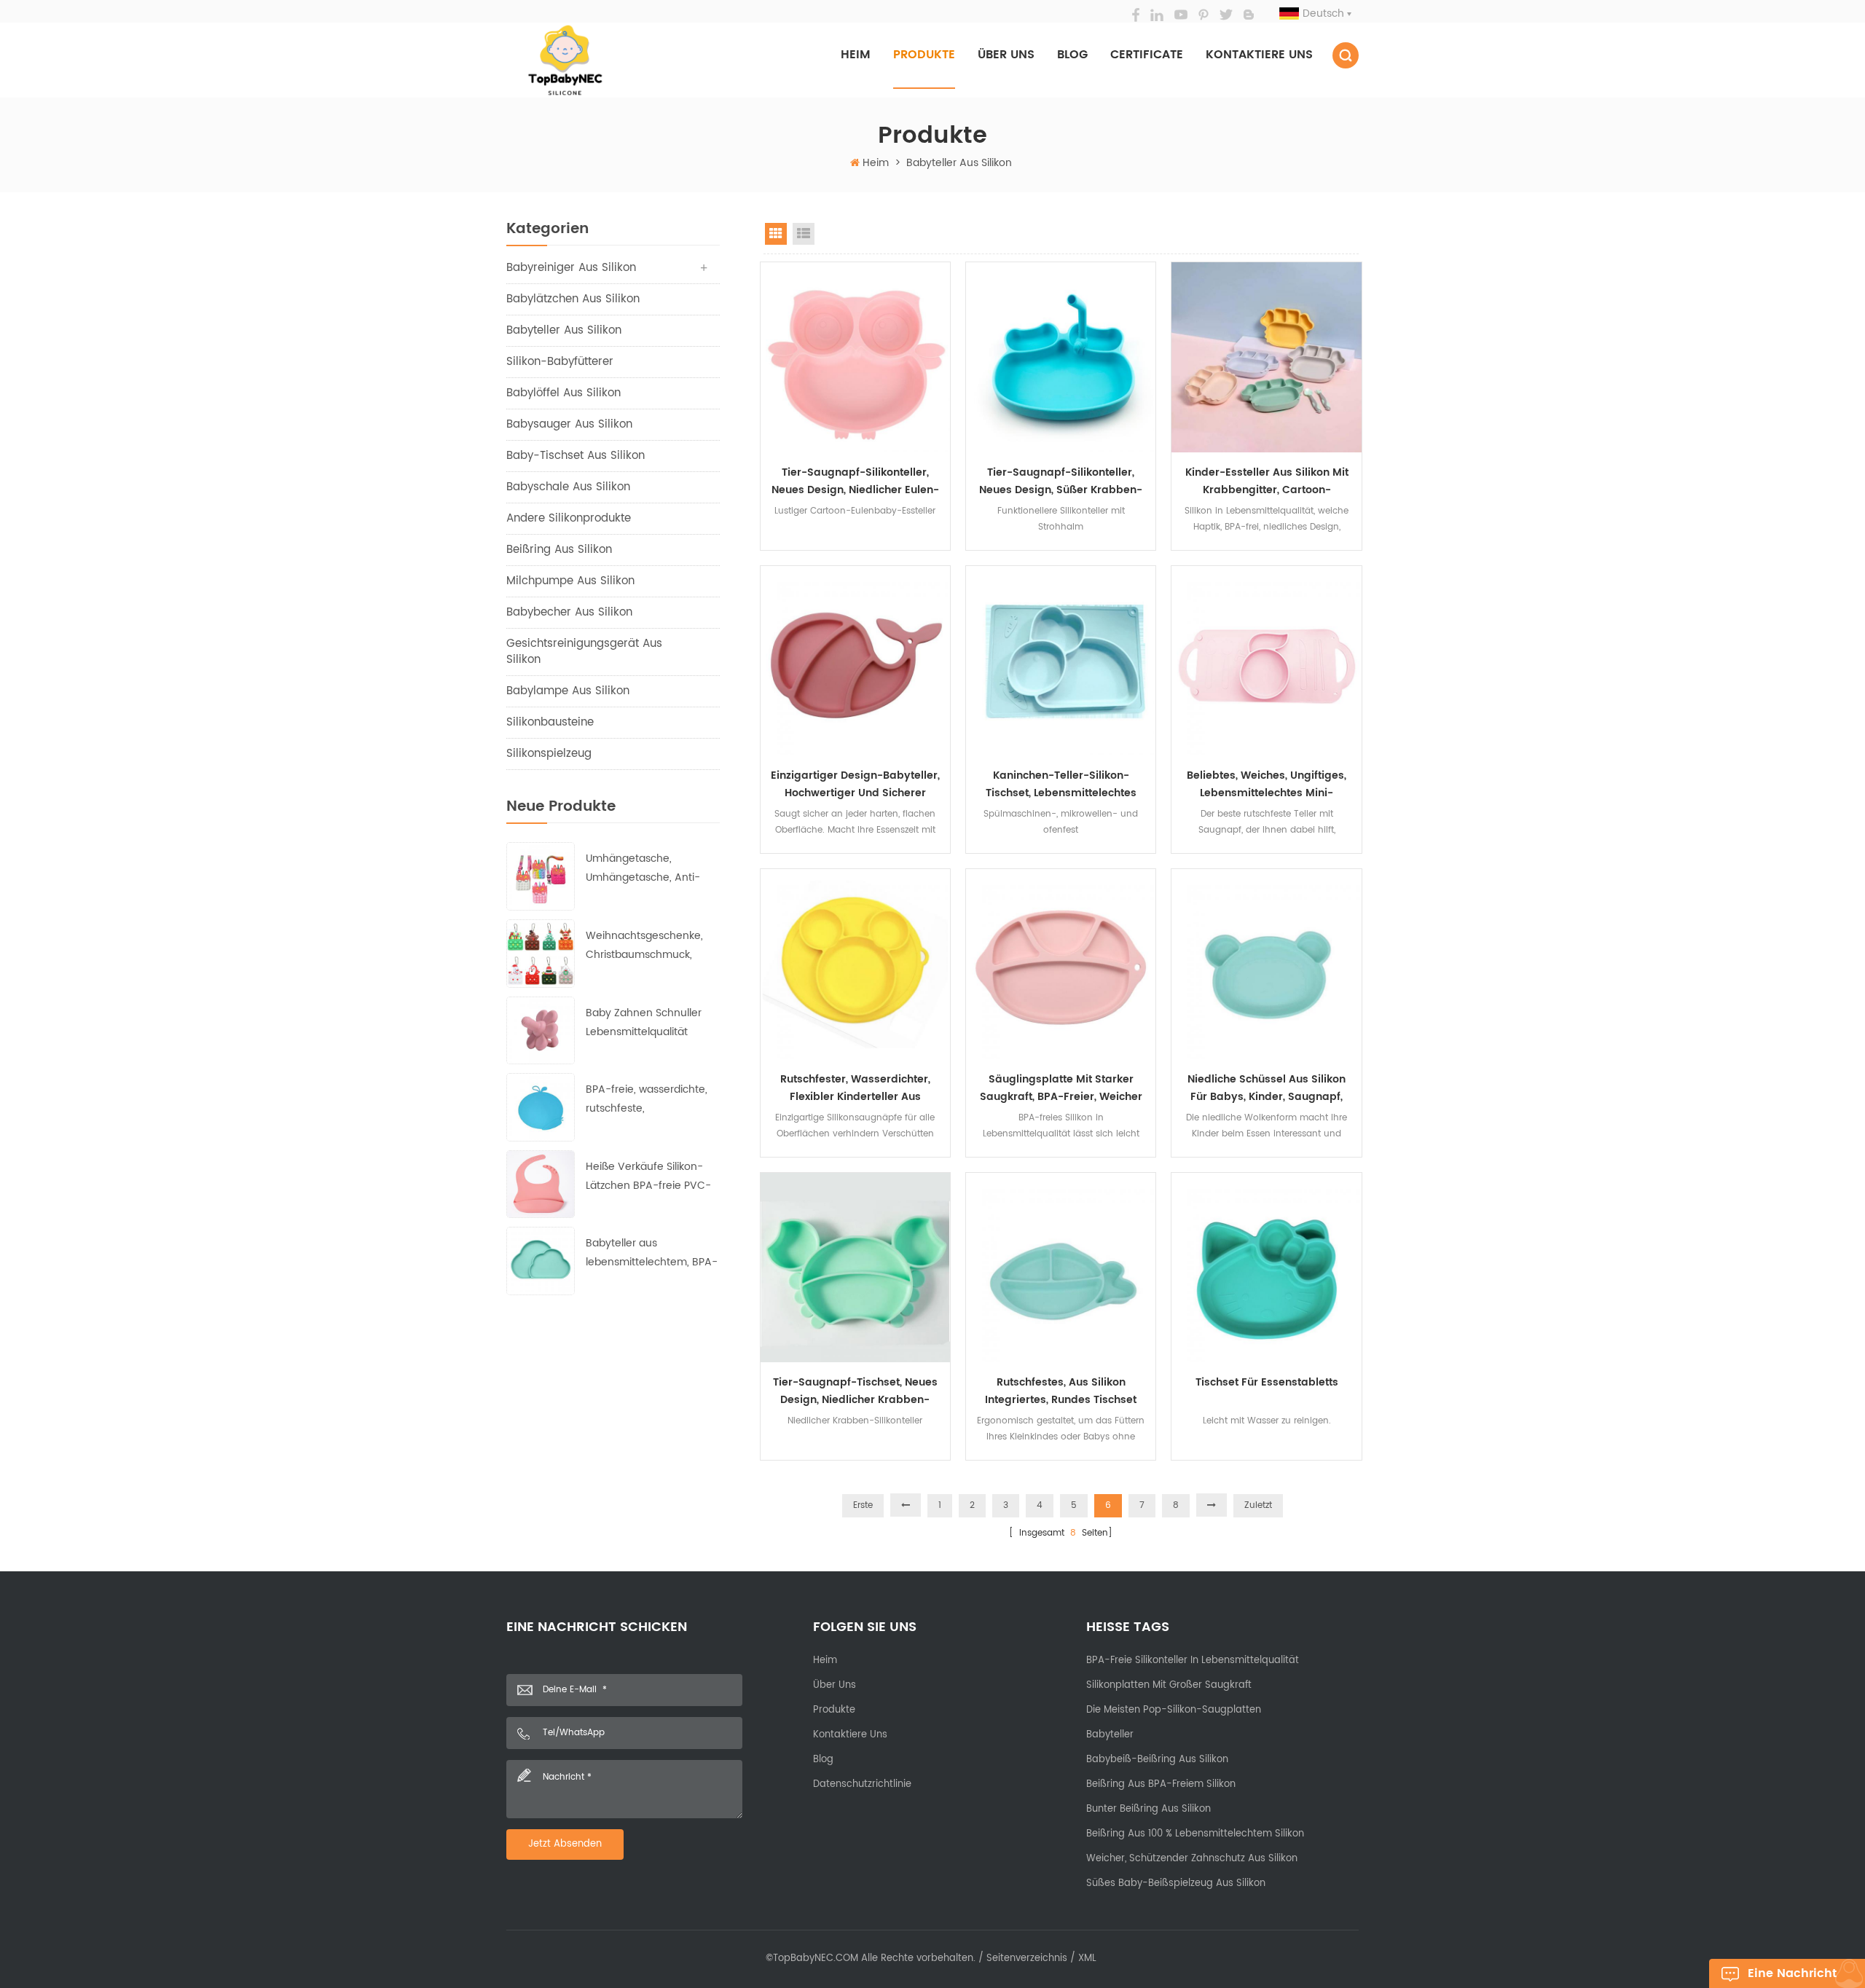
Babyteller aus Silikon (959, 163)
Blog (1072, 55)
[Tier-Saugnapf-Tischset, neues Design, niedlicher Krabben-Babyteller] (855, 1268)
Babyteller (1110, 1735)
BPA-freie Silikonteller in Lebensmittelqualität (1193, 1661)
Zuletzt (1258, 1505)
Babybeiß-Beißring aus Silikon (1157, 1760)
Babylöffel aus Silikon (564, 393)
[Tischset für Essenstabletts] (1266, 1268)
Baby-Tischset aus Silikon (576, 456)
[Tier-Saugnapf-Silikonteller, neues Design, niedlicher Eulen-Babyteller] (855, 357)
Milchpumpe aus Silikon (570, 581)
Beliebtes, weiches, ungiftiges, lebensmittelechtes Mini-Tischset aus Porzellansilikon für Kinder (1267, 785)
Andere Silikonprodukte (569, 518)
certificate (1147, 55)
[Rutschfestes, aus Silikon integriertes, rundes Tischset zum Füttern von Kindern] (1061, 1268)
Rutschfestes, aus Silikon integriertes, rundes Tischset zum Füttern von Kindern (1061, 1391)
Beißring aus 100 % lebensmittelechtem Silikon (1195, 1834)
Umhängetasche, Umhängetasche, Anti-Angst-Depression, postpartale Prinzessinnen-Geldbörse (648, 869)
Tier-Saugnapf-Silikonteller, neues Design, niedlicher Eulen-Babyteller (855, 482)
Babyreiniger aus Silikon (571, 268)
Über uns (1006, 55)
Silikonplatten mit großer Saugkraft (1169, 1685)
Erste (863, 1505)
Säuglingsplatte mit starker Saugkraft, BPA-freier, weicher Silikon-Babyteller (1061, 1088)
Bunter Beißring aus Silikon (1149, 1809)
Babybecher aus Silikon (569, 612)
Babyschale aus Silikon (568, 487)
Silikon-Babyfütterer (560, 362)
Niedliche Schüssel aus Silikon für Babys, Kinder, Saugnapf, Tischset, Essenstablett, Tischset (1267, 1088)
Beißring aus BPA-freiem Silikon (1161, 1784)
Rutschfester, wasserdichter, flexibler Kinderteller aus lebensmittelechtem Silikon (855, 1088)
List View (804, 234)
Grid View (776, 234)
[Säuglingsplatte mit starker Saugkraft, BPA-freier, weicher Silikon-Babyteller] (1061, 964)
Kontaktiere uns (1259, 55)
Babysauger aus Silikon (569, 424)
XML (1087, 1958)
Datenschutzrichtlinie (862, 1784)
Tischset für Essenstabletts (1267, 1382)
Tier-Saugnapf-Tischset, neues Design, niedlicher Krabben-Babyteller (855, 1391)
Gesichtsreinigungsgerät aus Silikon (584, 652)
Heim (856, 55)
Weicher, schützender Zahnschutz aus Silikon (1192, 1859)
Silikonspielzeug (549, 754)
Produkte (924, 55)
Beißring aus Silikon (559, 550)
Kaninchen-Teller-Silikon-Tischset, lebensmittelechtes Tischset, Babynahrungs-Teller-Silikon (1061, 785)
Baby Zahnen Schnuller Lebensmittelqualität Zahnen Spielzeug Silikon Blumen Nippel (647, 1023)
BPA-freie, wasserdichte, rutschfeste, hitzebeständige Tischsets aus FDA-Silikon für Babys (650, 1100)
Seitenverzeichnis (1027, 1958)
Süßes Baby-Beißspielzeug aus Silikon (1176, 1883)
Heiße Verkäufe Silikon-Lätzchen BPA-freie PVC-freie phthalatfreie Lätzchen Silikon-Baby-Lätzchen (648, 1177)
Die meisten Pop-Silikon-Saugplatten (1174, 1710)
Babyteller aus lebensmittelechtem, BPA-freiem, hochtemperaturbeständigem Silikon (652, 1253)
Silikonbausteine (550, 722)
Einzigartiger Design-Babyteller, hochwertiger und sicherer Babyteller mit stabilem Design (855, 785)
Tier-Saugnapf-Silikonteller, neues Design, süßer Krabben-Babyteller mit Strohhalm (1061, 482)
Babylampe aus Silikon (568, 691)
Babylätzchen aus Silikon (573, 299)
